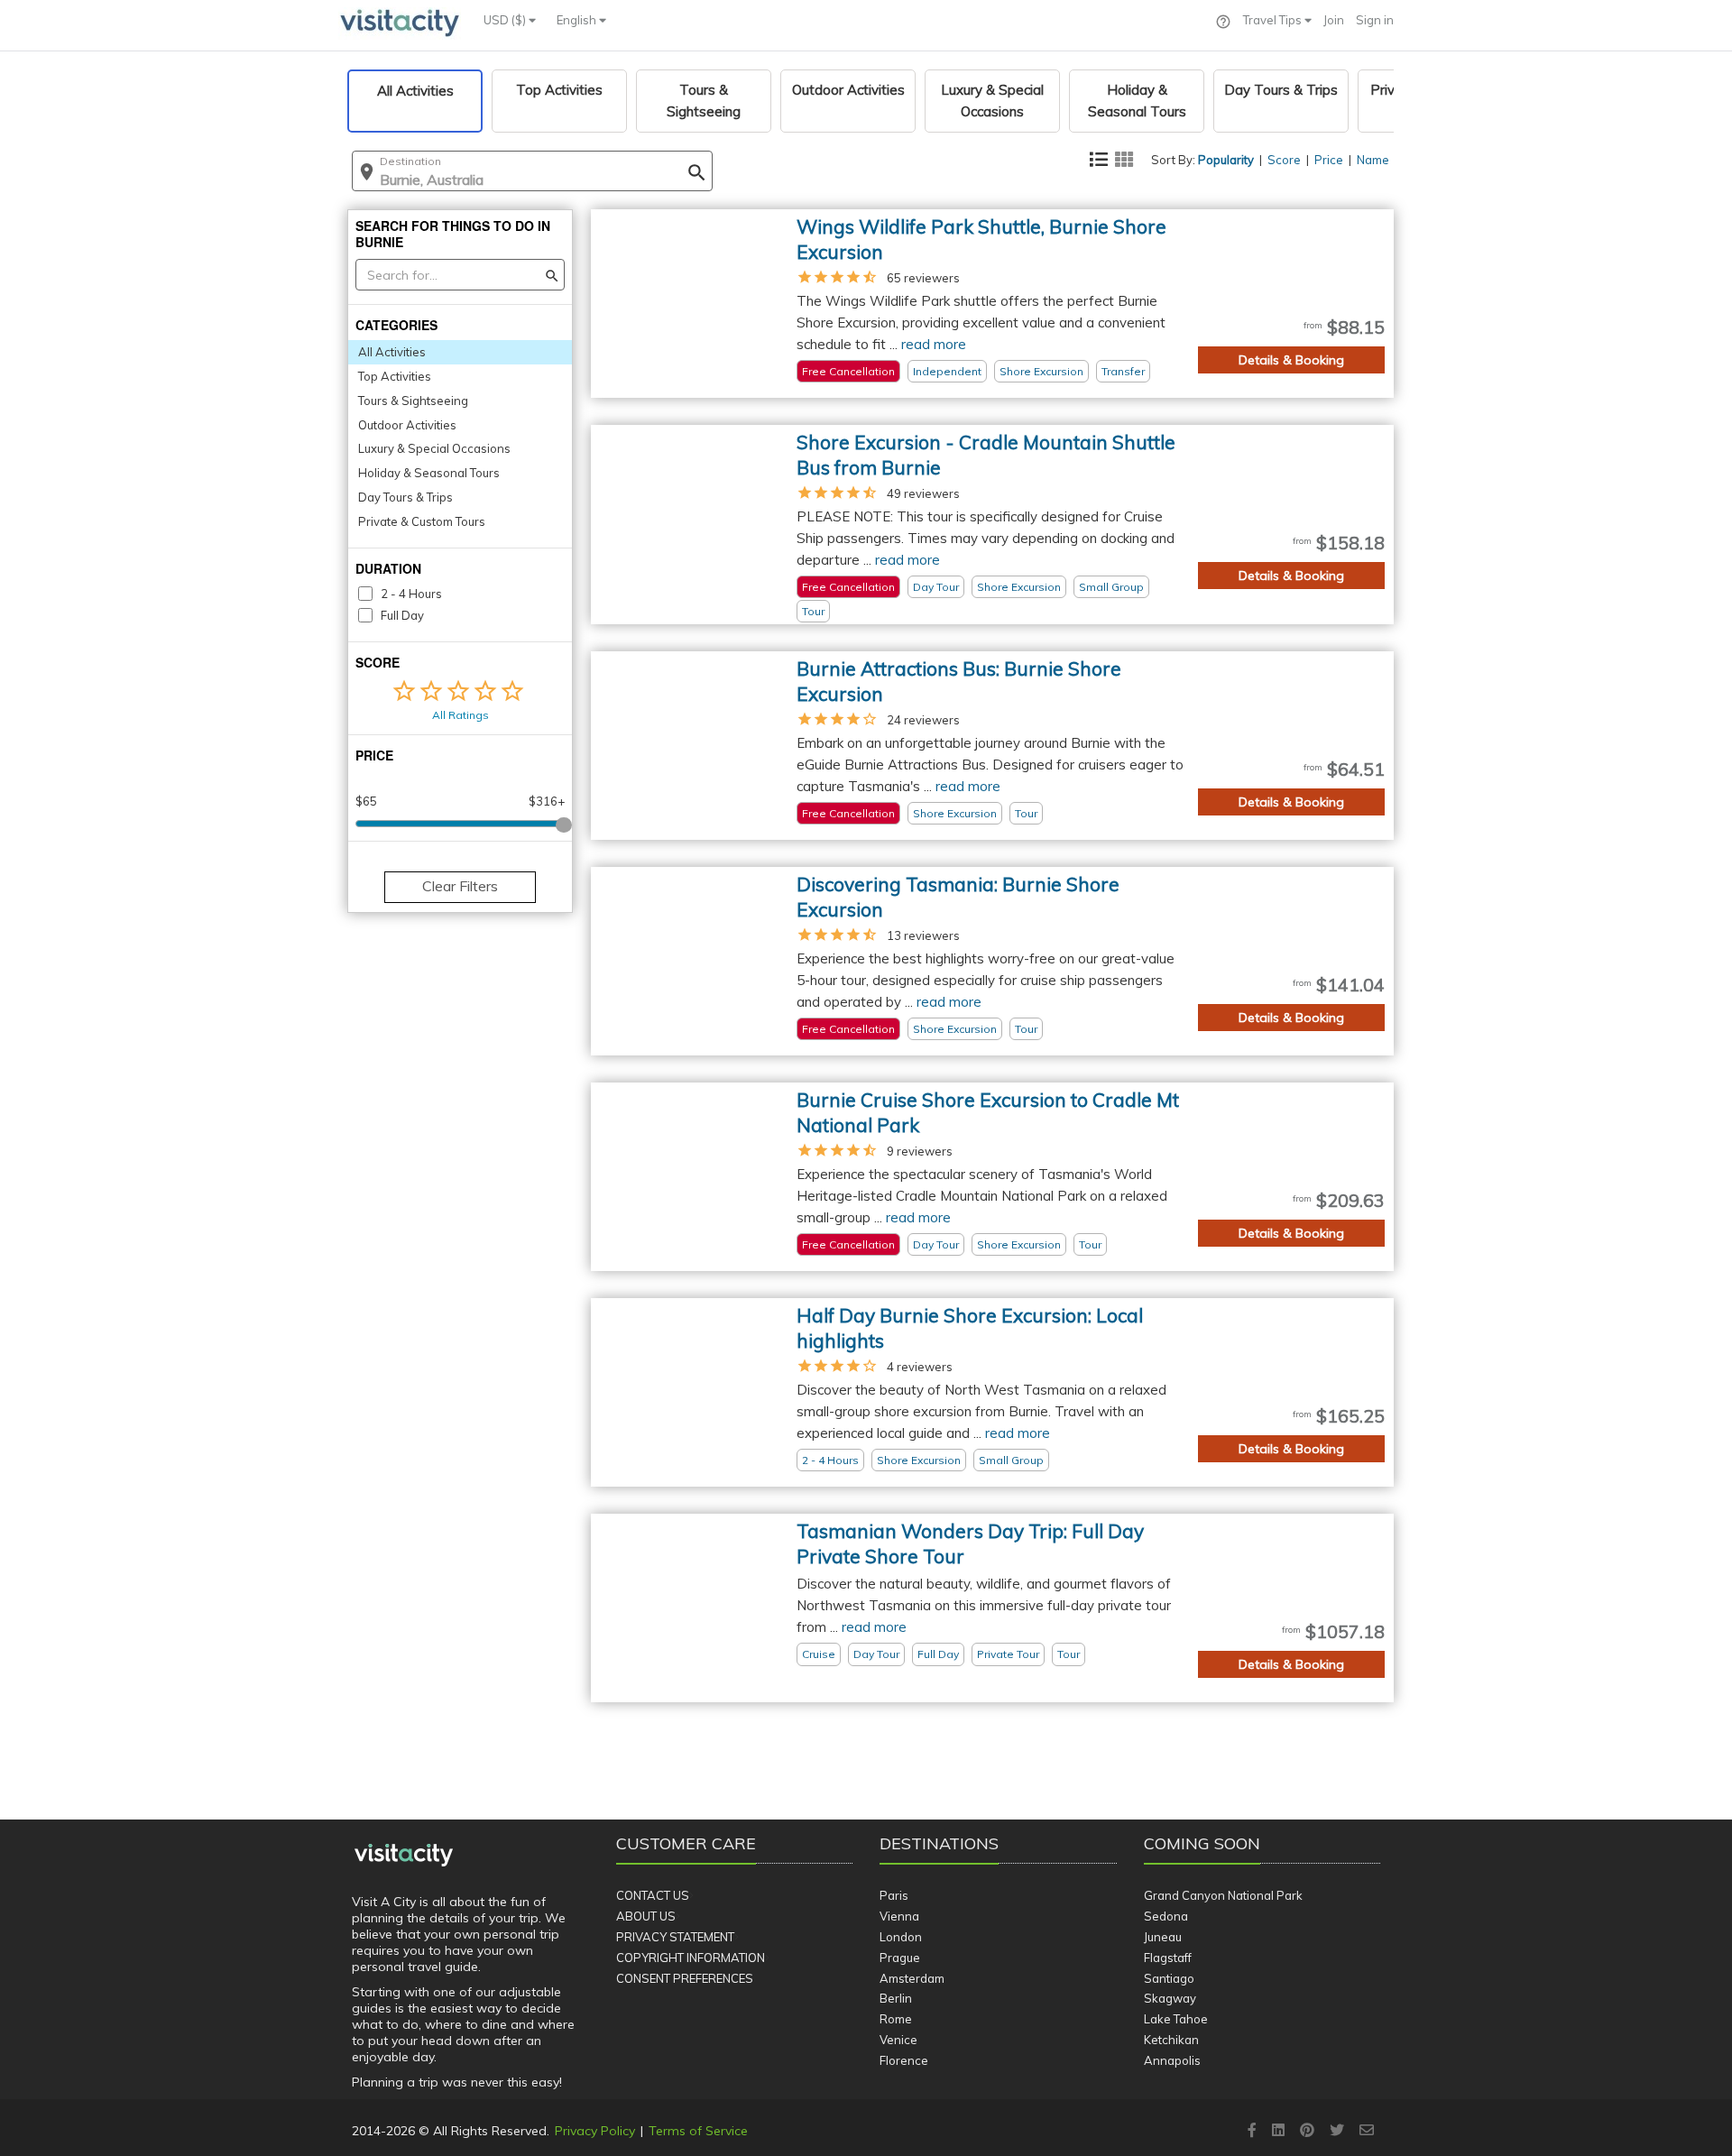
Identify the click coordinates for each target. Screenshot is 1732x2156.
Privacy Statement (675, 1937)
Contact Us (653, 1895)
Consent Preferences (685, 1978)
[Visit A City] (404, 1856)
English (578, 20)
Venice (898, 2040)
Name (1373, 160)
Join (1334, 20)
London (901, 1937)
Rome (896, 2019)
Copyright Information (691, 1958)
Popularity (1226, 160)
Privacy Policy (595, 2131)
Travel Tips (1274, 20)
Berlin (896, 1998)
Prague (900, 1958)
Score (1284, 160)
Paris (894, 1895)
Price (1329, 160)
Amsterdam (912, 1978)
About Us (646, 1916)
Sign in (1375, 20)
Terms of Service (698, 2131)
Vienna (899, 1916)
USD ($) (506, 20)
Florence (904, 2060)
